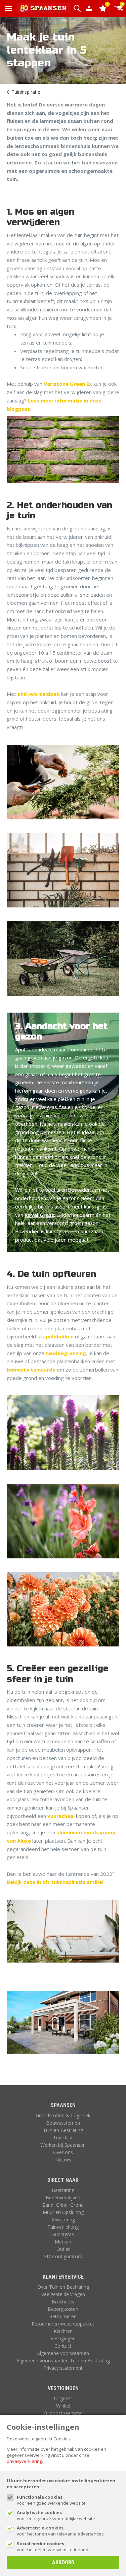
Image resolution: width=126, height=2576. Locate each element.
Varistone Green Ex (68, 384)
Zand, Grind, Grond (63, 2205)
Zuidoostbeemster (63, 2413)
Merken (63, 2242)
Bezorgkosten (63, 2309)
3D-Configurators (63, 2256)
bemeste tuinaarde (31, 1370)
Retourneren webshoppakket (63, 2324)
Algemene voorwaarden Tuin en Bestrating (63, 2361)
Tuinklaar (63, 2138)
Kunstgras (63, 2234)
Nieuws (63, 2160)
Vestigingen (63, 2338)
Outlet (63, 2249)
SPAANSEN (63, 2105)
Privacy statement (63, 2368)
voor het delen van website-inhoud (53, 2547)
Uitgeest (63, 2398)
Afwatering (63, 2220)
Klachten (63, 2331)
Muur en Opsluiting (63, 2212)
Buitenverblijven (63, 2197)
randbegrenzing (66, 1353)
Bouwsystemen (63, 2123)
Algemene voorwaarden (63, 2353)
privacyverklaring (24, 2461)
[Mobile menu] (8, 8)
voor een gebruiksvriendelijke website (56, 2515)
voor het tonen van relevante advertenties (60, 2531)
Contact (63, 2346)
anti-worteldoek (38, 694)
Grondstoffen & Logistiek (63, 2115)
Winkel (63, 2406)
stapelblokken (55, 1336)
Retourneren (63, 2316)
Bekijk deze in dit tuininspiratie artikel (55, 1882)
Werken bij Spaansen (63, 2145)
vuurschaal (61, 1816)
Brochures (63, 2302)
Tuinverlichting (63, 2227)
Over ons (63, 2152)
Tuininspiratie (26, 92)
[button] (77, 8)
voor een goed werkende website (51, 2500)
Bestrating (63, 2190)
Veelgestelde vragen (63, 2294)
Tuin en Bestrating (63, 2130)
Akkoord (63, 2562)
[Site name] (44, 8)
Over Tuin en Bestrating (63, 2287)
